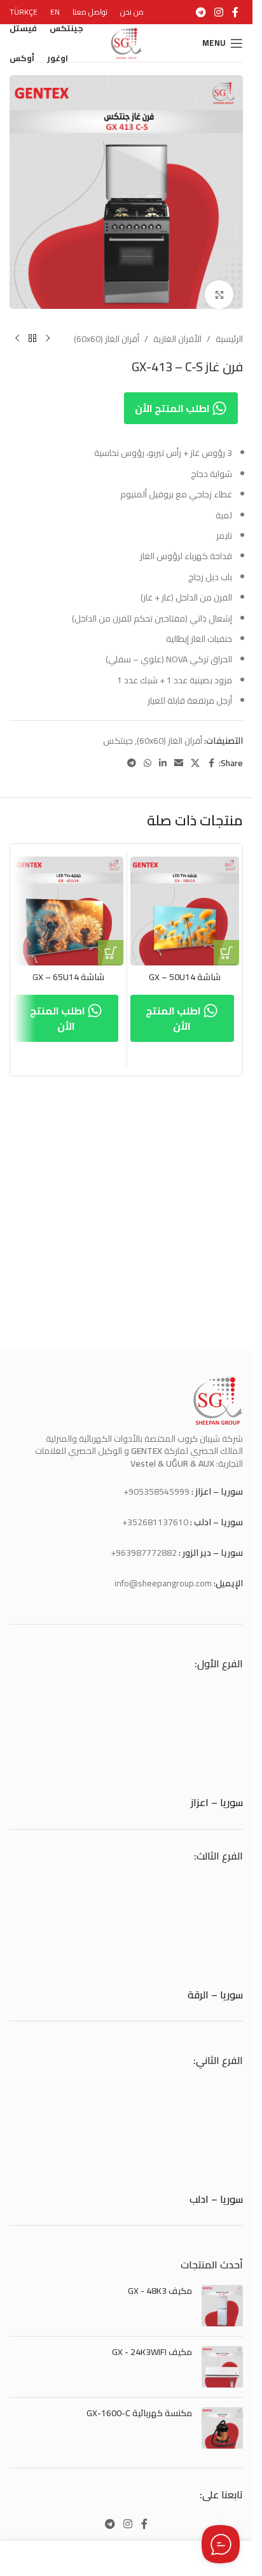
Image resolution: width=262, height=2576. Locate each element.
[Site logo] (127, 42)
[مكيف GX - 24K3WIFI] (222, 2367)
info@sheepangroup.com (163, 1583)
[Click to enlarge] (219, 285)
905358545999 (159, 1491)
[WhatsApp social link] (148, 754)
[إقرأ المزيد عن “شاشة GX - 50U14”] (226, 943)
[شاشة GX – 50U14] (185, 902)
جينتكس (118, 731)
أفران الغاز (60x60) (107, 329)
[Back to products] (32, 329)
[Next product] (17, 329)
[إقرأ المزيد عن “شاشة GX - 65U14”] (111, 943)
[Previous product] (48, 329)
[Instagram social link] (219, 12)
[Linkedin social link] (163, 754)
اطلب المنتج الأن (173, 399)
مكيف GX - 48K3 (160, 2291)
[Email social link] (179, 754)
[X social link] (195, 754)
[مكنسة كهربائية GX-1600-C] (222, 2428)
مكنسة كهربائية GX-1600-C (139, 2414)
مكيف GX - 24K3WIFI (152, 2352)
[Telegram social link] (201, 12)
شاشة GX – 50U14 (185, 967)
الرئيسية (229, 329)
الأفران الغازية (177, 329)
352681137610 (158, 1522)
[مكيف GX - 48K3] (222, 2306)
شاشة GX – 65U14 (68, 967)
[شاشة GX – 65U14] (69, 902)
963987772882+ (144, 1553)
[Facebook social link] (235, 12)
